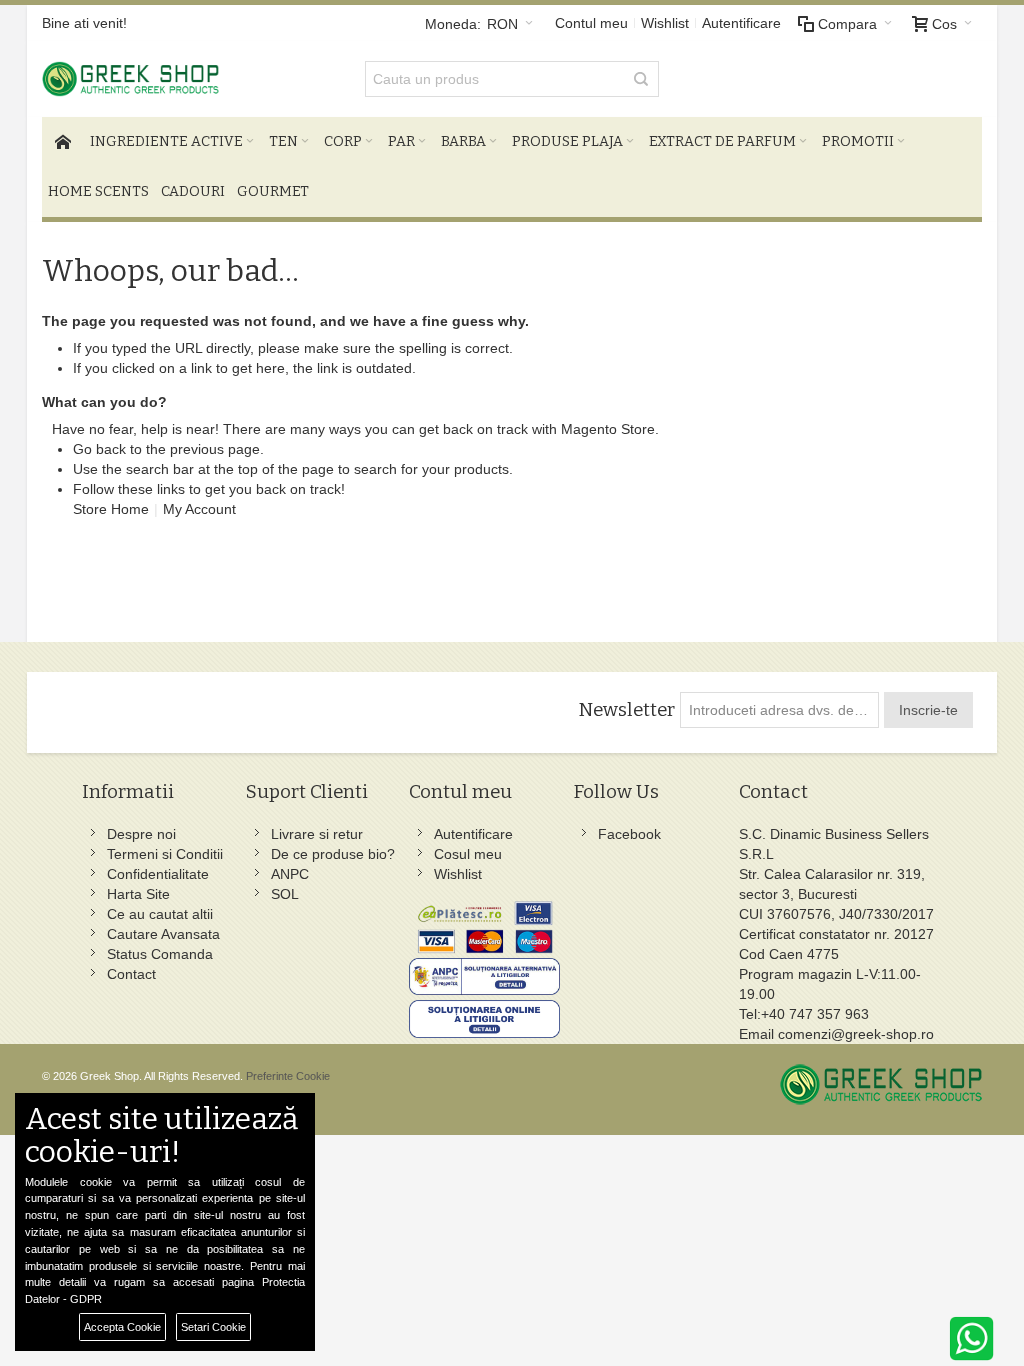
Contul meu (591, 23)
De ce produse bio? (333, 854)
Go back (99, 449)
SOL (285, 894)
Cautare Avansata (163, 934)
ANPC (290, 874)
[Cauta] (641, 79)
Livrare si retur (317, 834)
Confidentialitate (158, 874)
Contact (131, 974)
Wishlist (665, 23)
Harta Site (138, 894)
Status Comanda (160, 954)
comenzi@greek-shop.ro (856, 1034)
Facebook (629, 834)
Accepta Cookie (122, 1327)
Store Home (111, 509)
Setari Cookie (213, 1327)
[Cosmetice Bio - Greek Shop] (189, 79)
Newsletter (626, 710)
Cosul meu (468, 854)
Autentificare (741, 23)
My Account (199, 509)
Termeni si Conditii (165, 854)
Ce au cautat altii (160, 914)
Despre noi (141, 834)
